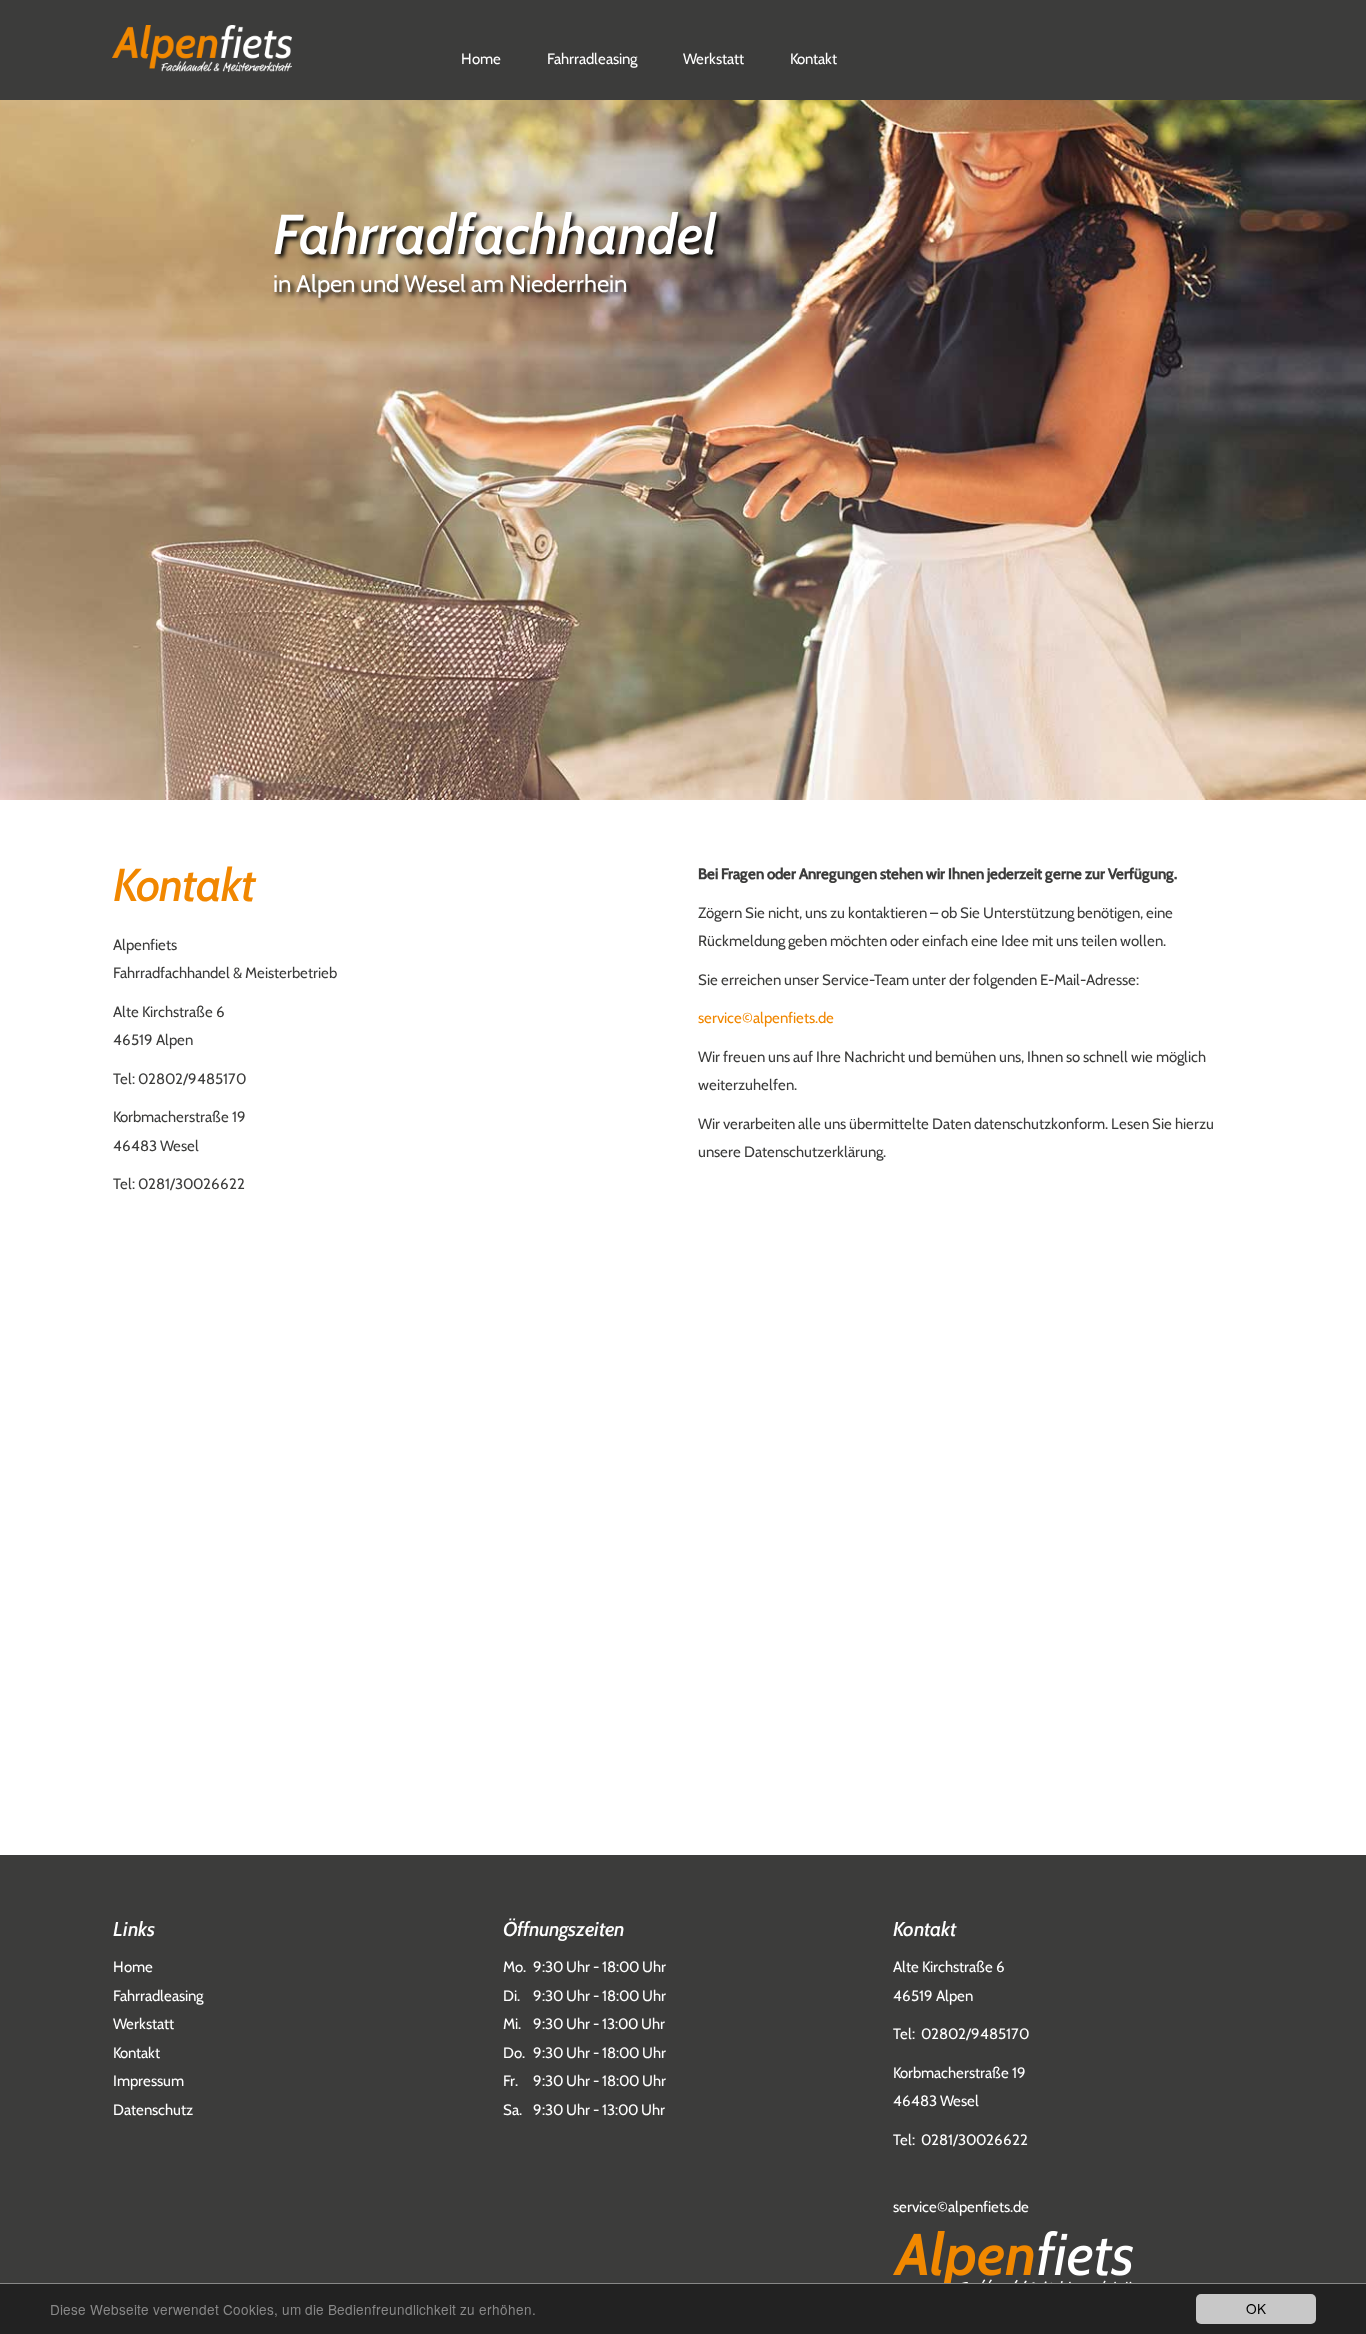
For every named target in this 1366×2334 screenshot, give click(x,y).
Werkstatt (713, 59)
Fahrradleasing (592, 59)
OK (1256, 2308)
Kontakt (813, 59)
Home (481, 59)
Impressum (148, 2081)
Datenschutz (153, 2110)
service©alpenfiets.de (766, 1018)
